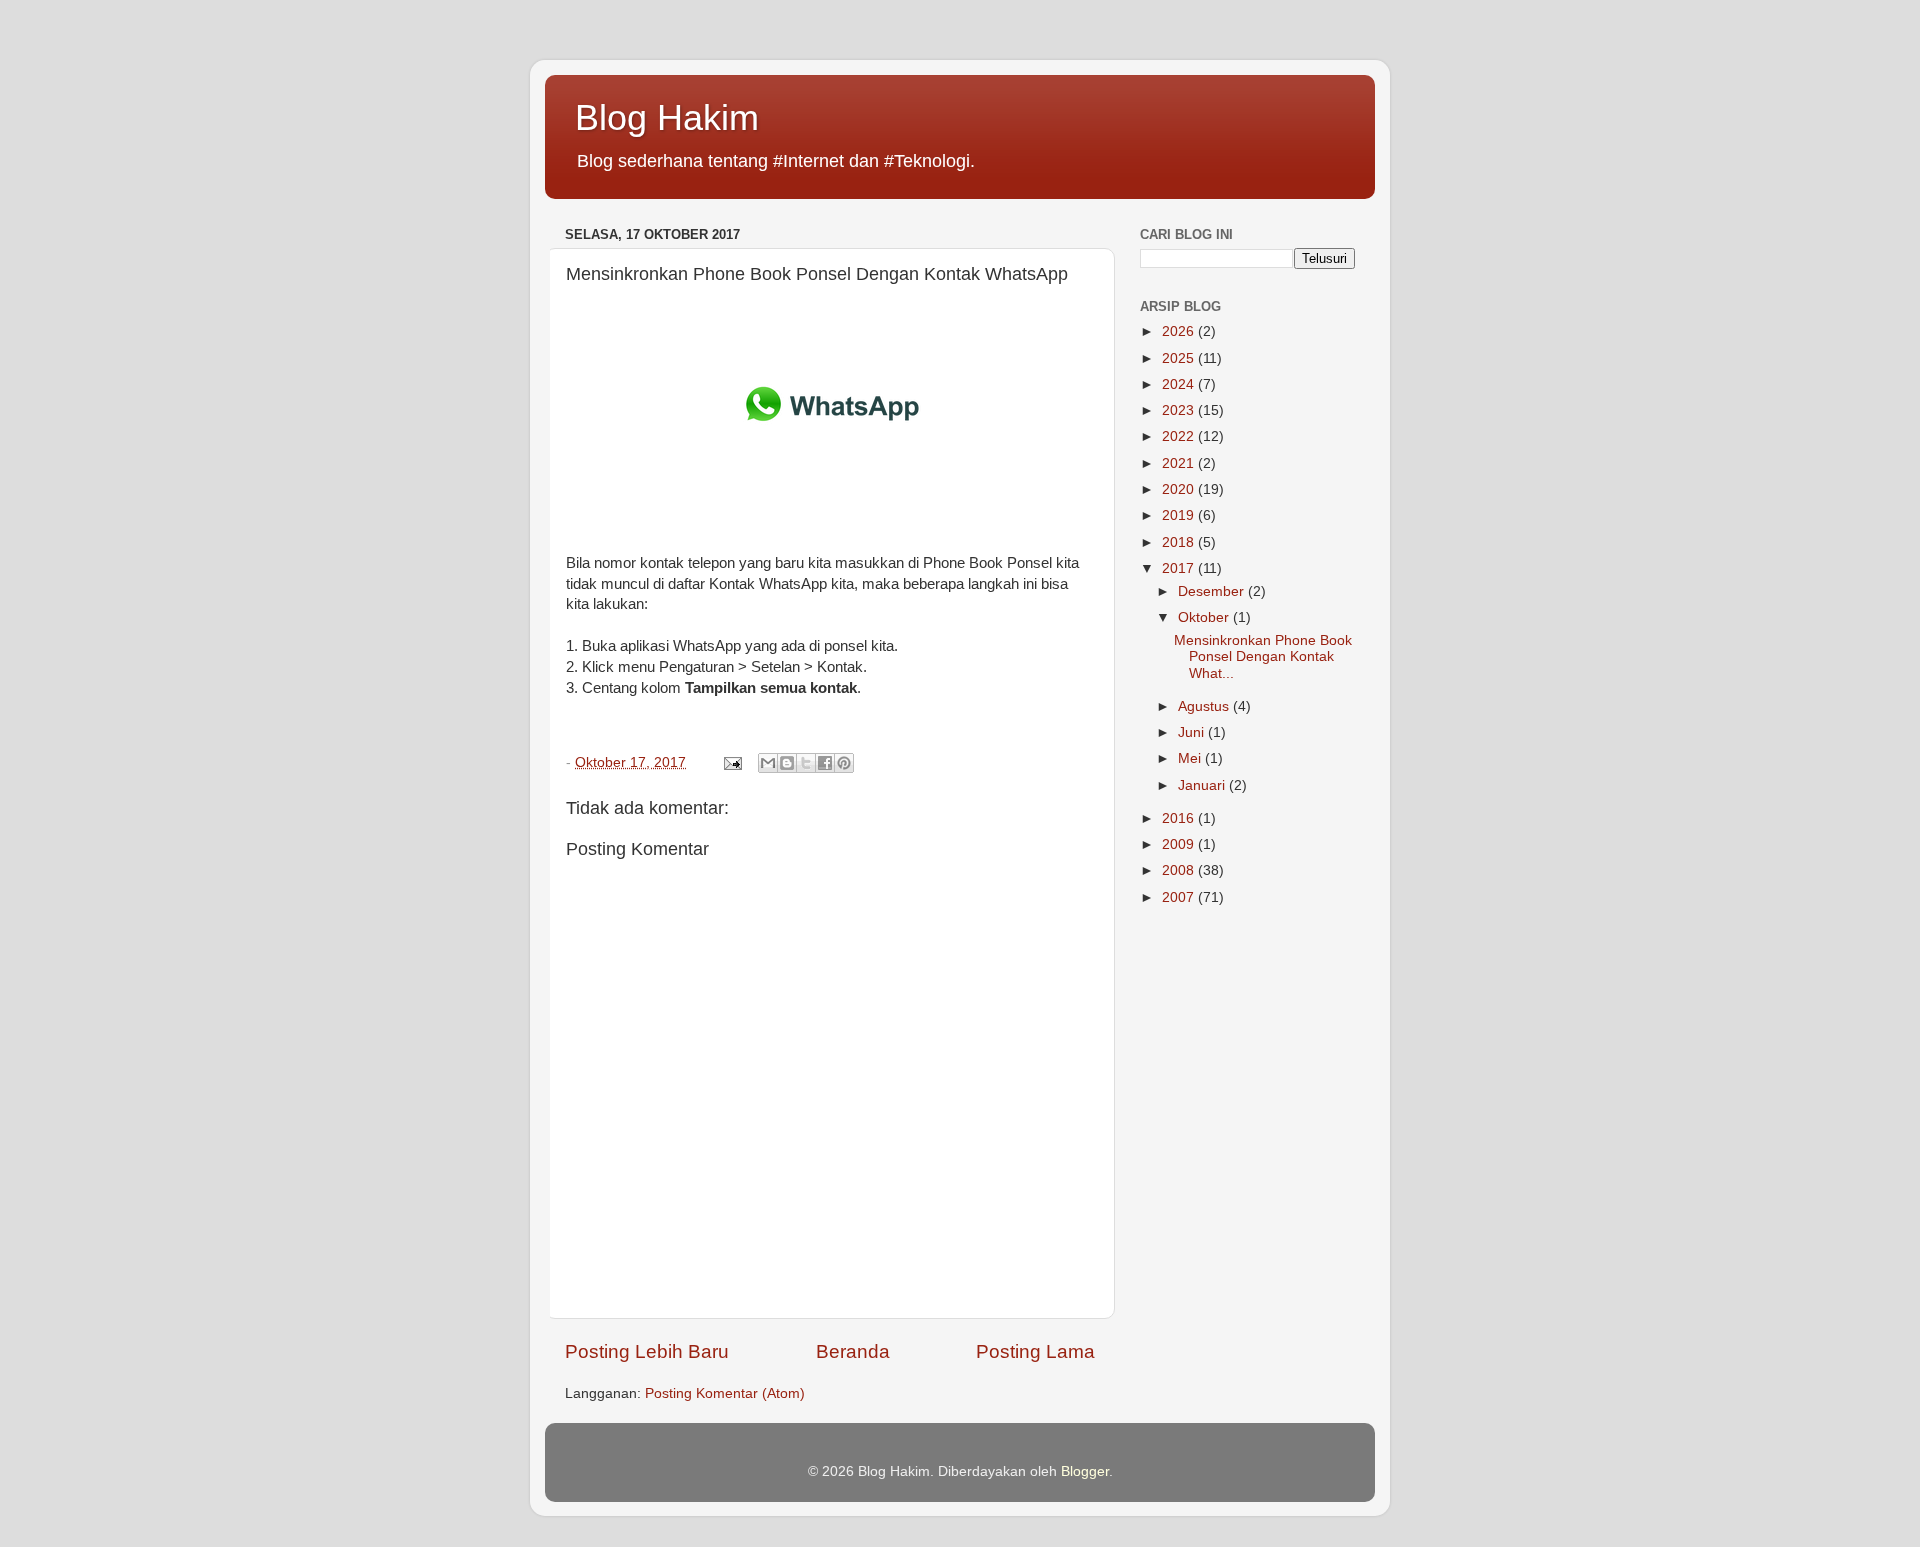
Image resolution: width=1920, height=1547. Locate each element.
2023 (1180, 410)
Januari (1203, 785)
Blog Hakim (667, 117)
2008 (1180, 870)
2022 (1180, 436)
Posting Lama (1035, 1351)
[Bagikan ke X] (806, 763)
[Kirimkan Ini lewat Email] (768, 763)
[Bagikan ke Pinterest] (844, 763)
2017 (1180, 568)
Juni (1193, 732)
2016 (1180, 818)
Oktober (1205, 617)
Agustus (1205, 706)
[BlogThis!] (787, 763)
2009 (1180, 844)
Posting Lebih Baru (647, 1351)
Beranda (853, 1351)
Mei (1191, 758)
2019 (1180, 515)
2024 (1180, 384)
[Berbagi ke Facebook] (825, 763)
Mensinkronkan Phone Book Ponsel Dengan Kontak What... (1263, 656)
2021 (1180, 463)
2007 (1180, 897)
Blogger (1085, 1471)
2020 (1180, 489)
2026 (1180, 331)
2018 (1180, 542)
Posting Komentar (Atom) (725, 1393)
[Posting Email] (731, 762)
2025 (1180, 358)
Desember (1213, 591)
